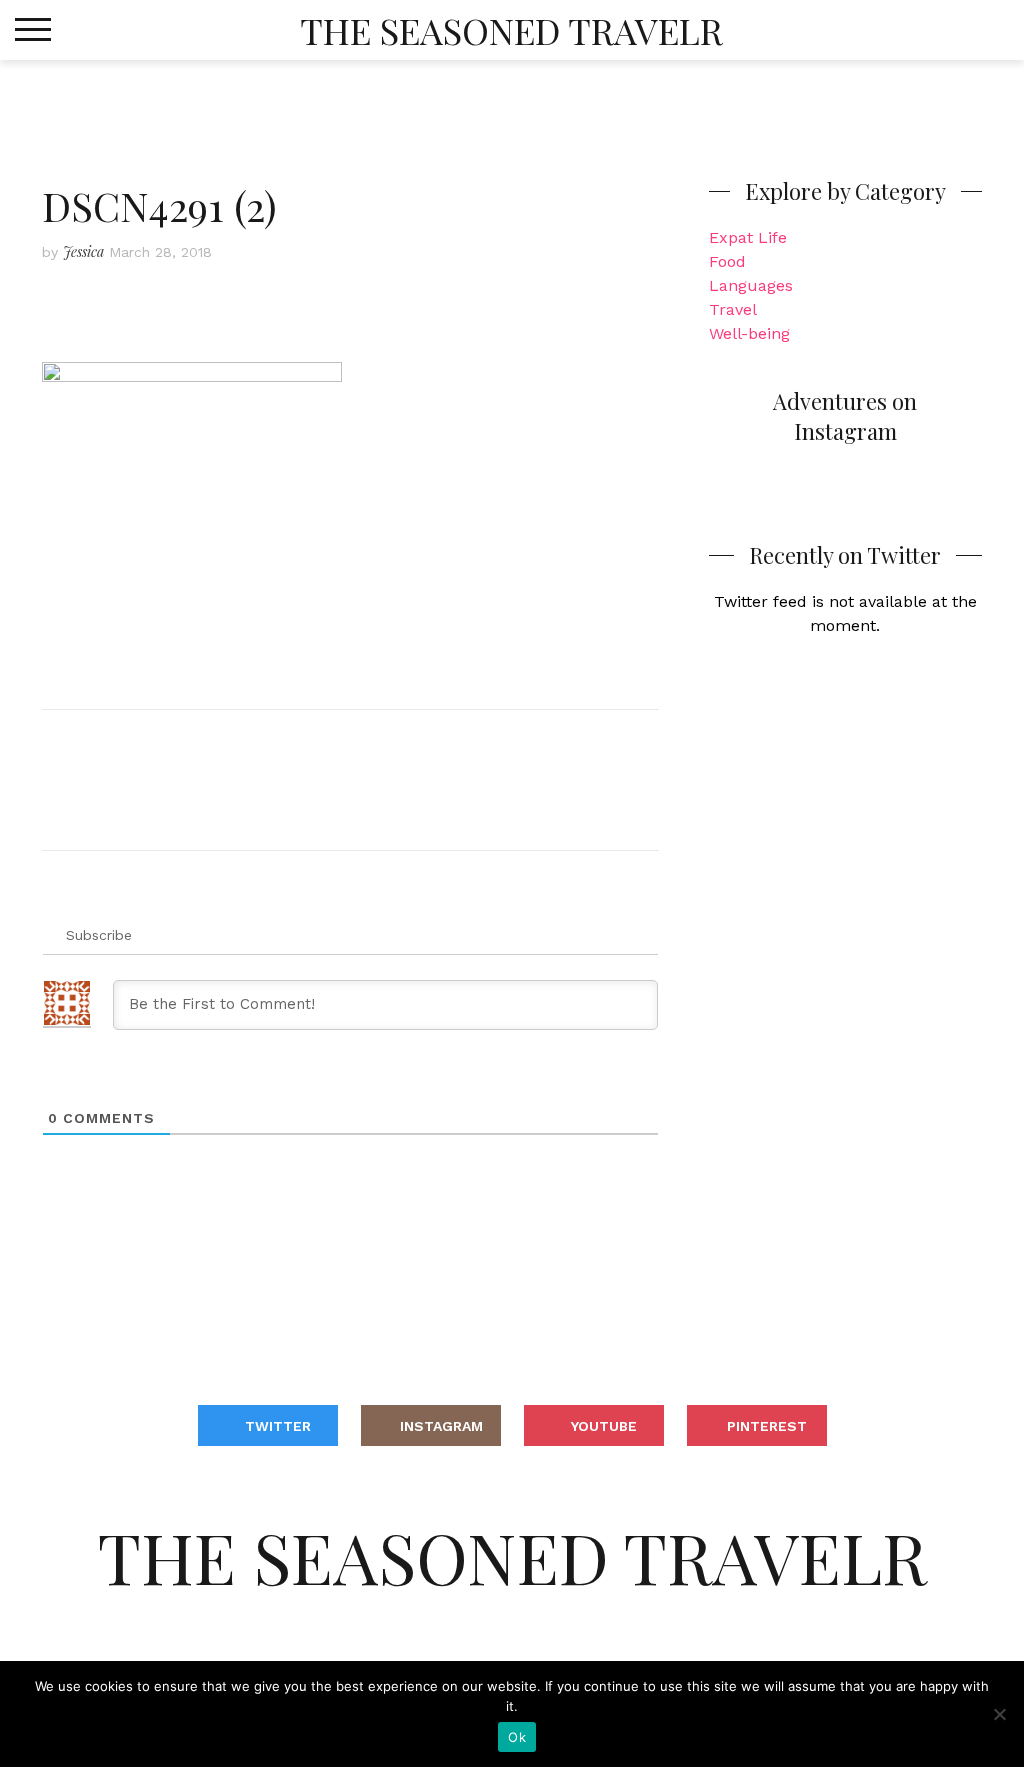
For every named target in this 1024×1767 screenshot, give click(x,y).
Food (727, 261)
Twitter (278, 1426)
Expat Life (748, 237)
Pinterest (767, 1426)
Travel (733, 309)
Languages (751, 285)
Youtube (604, 1426)
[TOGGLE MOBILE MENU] (33, 30)
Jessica (83, 251)
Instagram (441, 1426)
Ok (517, 1737)
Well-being (749, 333)
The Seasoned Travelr (511, 30)
